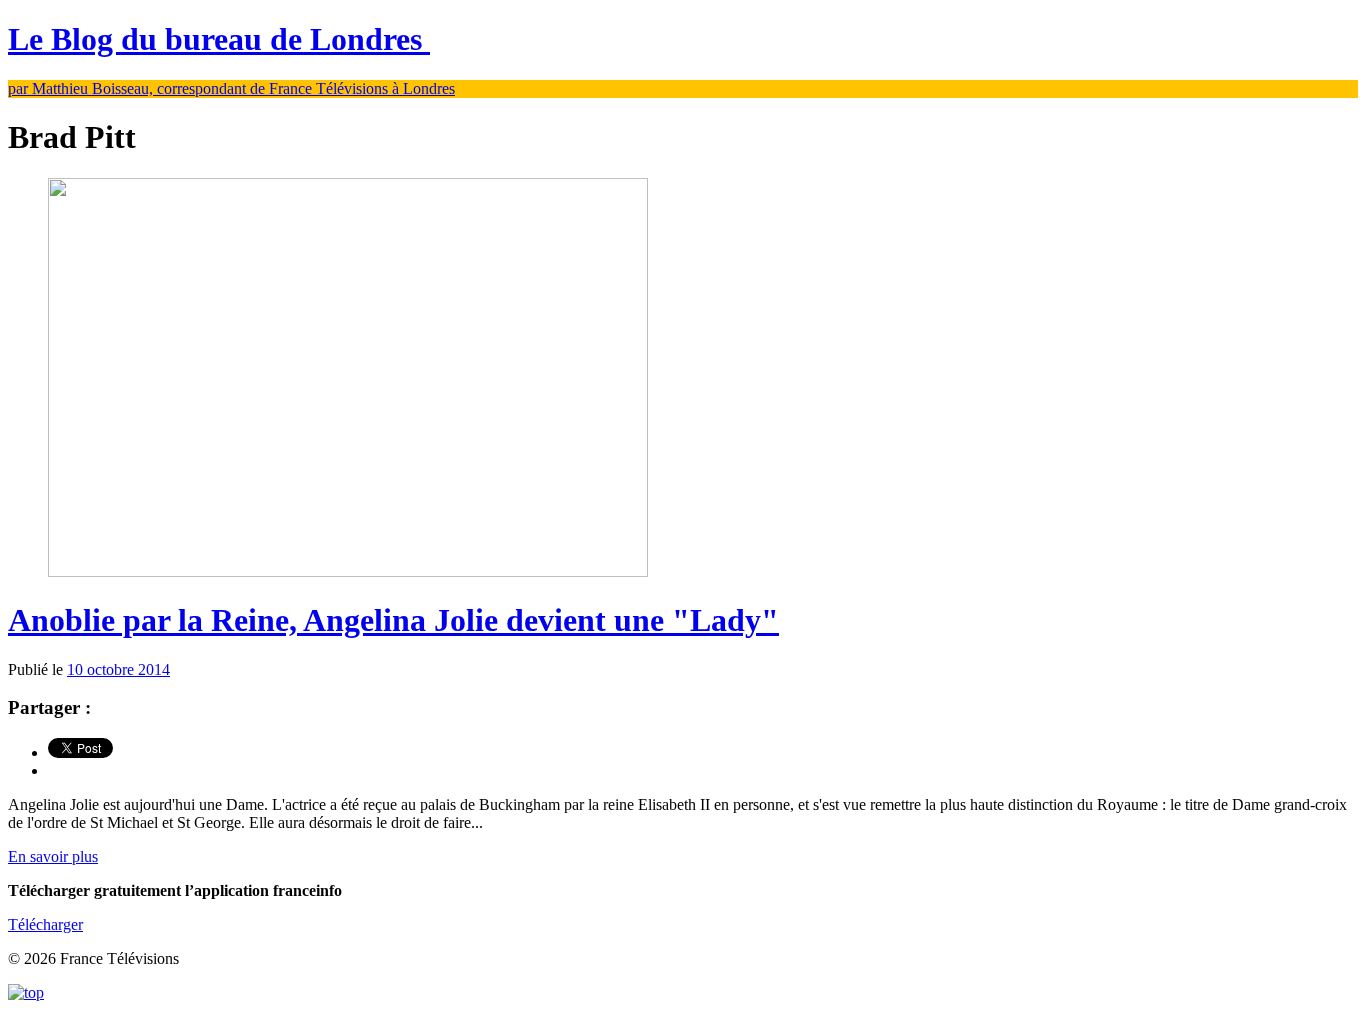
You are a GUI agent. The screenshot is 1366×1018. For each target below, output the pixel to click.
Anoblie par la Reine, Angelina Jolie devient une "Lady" (393, 620)
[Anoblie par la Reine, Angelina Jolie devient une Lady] (348, 571)
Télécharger (45, 924)
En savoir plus (53, 856)
